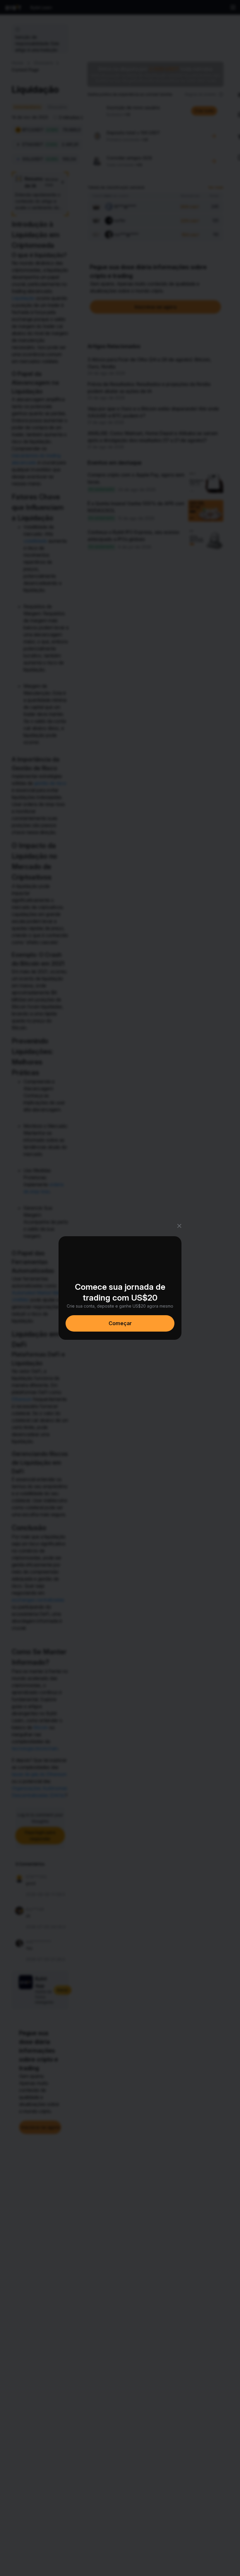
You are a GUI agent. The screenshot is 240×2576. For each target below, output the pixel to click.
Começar (120, 1323)
